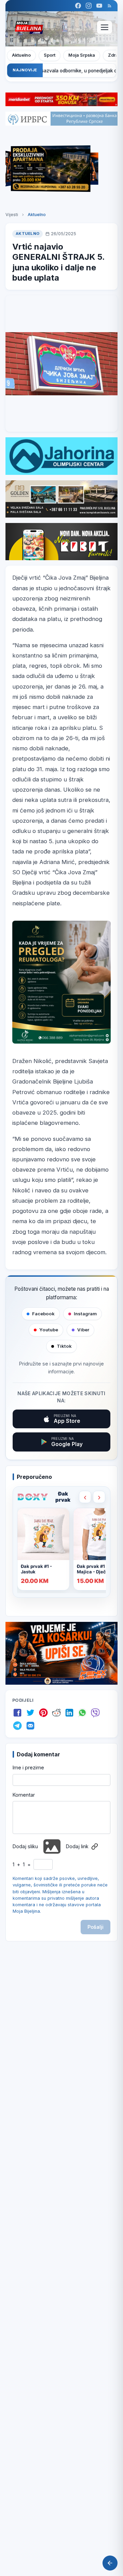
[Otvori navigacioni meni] (105, 27)
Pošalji (95, 1927)
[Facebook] (78, 6)
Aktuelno (21, 55)
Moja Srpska (82, 55)
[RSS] (110, 6)
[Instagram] (89, 6)
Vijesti (12, 215)
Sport (50, 55)
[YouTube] (99, 6)
